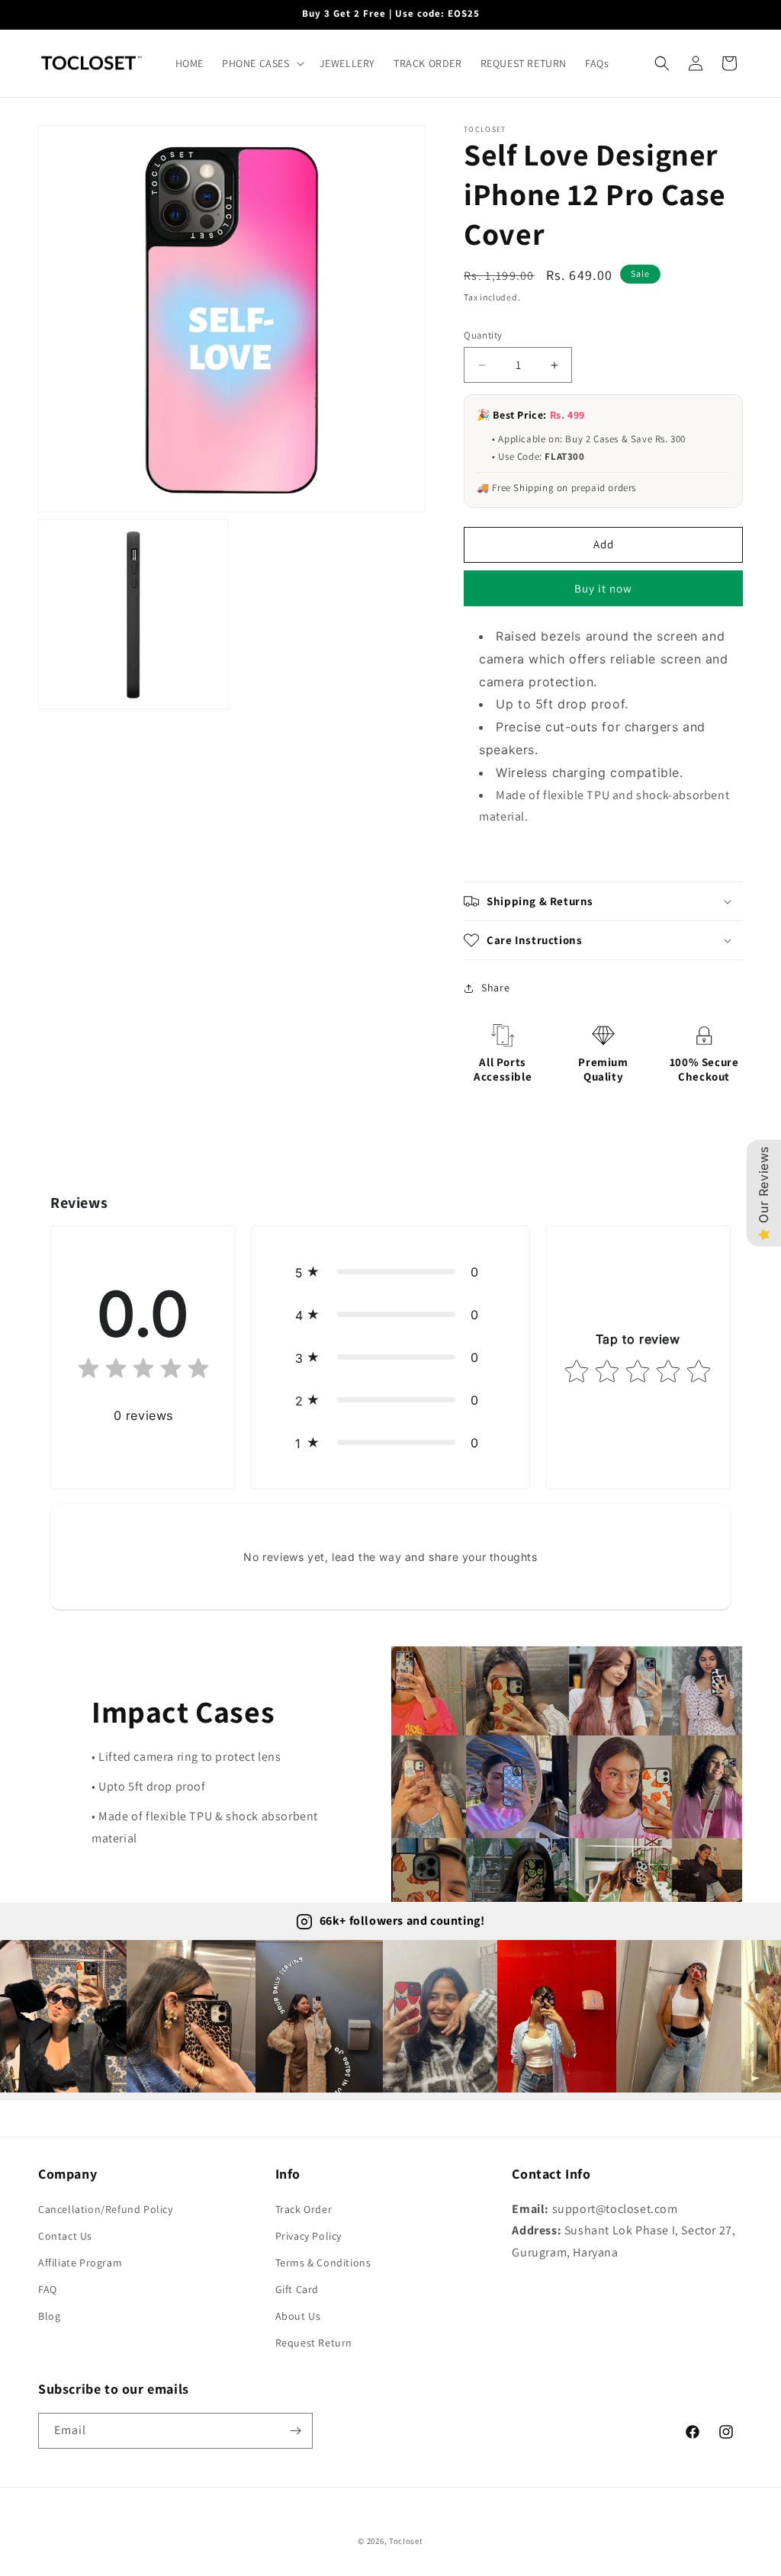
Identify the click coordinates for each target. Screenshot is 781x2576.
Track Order (304, 2209)
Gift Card (297, 2289)
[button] (262, 63)
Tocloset (406, 2541)
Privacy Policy (309, 2236)
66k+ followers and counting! (402, 1921)
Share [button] (495, 988)
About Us (298, 2316)
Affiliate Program (80, 2263)
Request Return (314, 2343)
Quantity (483, 335)
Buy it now (603, 588)
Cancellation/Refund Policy (106, 2209)
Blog (49, 2316)
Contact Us (65, 2236)
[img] (143, 1372)
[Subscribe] (295, 2431)
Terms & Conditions (323, 2263)
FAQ (48, 2289)
